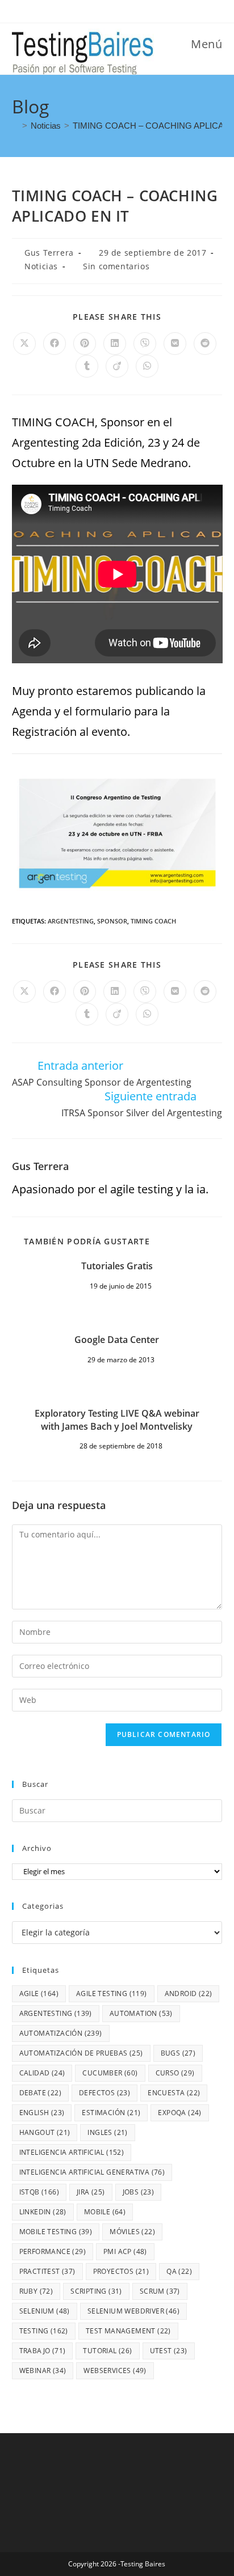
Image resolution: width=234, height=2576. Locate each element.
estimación (111, 2113)
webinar (43, 2370)
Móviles (132, 2232)
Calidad (42, 2073)
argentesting (71, 921)
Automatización (61, 2033)
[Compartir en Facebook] (55, 344)
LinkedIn (43, 2212)
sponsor (112, 921)
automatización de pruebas (81, 2053)
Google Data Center (117, 1340)
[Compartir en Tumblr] (87, 366)
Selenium (45, 2311)
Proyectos (121, 2271)
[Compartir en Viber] (145, 344)
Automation (141, 2013)
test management (128, 2331)
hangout (45, 2132)
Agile (39, 1994)
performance (53, 2251)
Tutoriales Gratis (117, 1266)
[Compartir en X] (24, 344)
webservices (115, 2370)
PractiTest (47, 2271)
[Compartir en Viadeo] (117, 366)
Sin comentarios (116, 266)
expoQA (179, 2113)
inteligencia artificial (72, 2152)
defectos (105, 2093)
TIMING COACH (153, 921)
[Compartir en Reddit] (205, 344)
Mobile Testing (56, 2232)
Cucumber (110, 2073)
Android (189, 1994)
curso (175, 2073)
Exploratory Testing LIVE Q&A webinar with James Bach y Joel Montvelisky (117, 1420)
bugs (178, 2053)
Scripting (96, 2291)
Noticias (41, 266)
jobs (139, 2192)
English (42, 2113)
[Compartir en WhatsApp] (147, 366)
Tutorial (107, 2351)
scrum (160, 2291)
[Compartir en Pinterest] (85, 344)
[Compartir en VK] (175, 344)
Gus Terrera (49, 253)
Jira (91, 2192)
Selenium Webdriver (133, 2311)
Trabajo (43, 2351)
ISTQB (39, 2192)
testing (44, 2331)
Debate (40, 2093)
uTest (169, 2351)
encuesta (174, 2093)
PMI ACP (125, 2251)
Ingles (107, 2132)
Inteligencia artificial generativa (92, 2172)
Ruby (36, 2291)
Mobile (105, 2212)
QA (179, 2271)
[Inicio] (15, 126)
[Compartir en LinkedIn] (115, 344)
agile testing (112, 1994)
